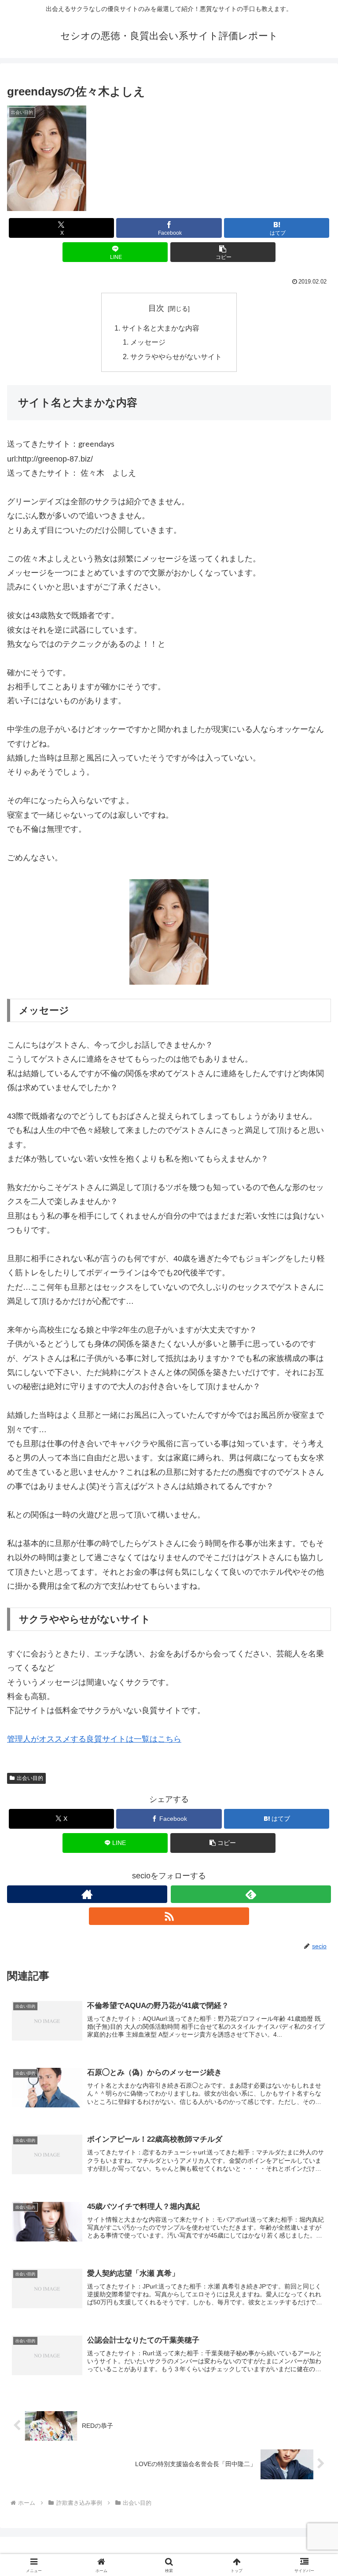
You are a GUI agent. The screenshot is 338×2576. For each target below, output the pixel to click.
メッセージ (148, 342)
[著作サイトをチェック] (87, 1894)
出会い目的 (30, 1778)
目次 (156, 308)
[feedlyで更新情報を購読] (251, 1894)
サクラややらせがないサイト (176, 357)
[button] (223, 252)
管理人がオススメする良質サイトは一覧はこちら (94, 1739)
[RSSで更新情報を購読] (169, 1916)
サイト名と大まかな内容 (161, 328)
